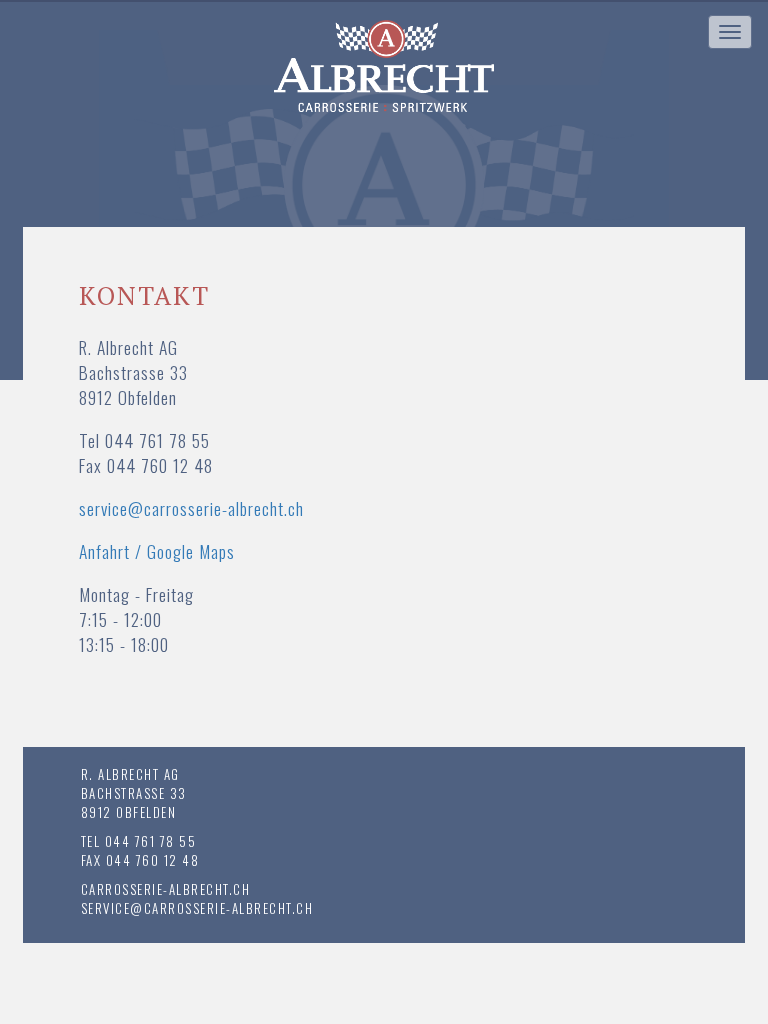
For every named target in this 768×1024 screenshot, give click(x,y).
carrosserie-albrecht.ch (166, 889)
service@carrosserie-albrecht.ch (191, 508)
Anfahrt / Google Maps (157, 551)
